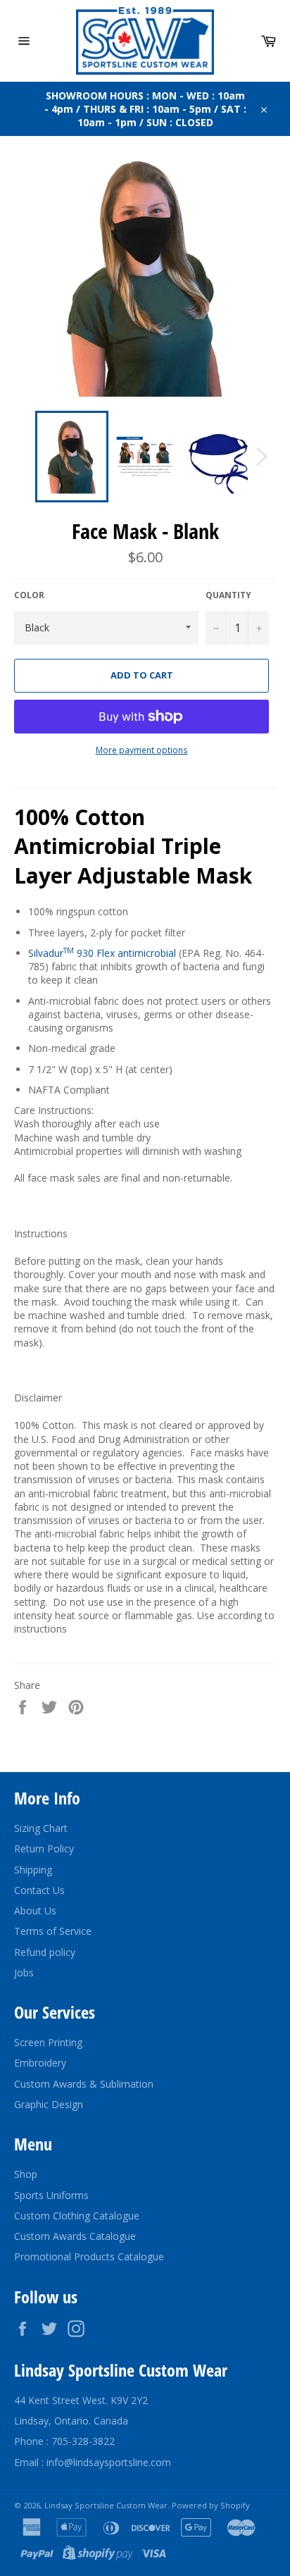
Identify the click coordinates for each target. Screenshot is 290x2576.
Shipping (33, 1870)
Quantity (228, 595)
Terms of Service (53, 1931)
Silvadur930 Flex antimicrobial (102, 953)
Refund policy (45, 1952)
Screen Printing (48, 2042)
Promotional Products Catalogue (89, 2256)
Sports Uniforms (51, 2195)
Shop (26, 2174)
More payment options (142, 750)
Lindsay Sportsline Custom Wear (106, 2505)
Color (29, 595)
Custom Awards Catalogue (75, 2236)
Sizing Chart (41, 1828)
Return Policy (44, 1849)
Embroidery (40, 2063)
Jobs (24, 1973)
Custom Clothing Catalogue (77, 2216)
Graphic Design (49, 2104)
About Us (35, 1911)
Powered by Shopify (211, 2505)
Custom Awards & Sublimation (84, 2084)
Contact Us (39, 1890)
